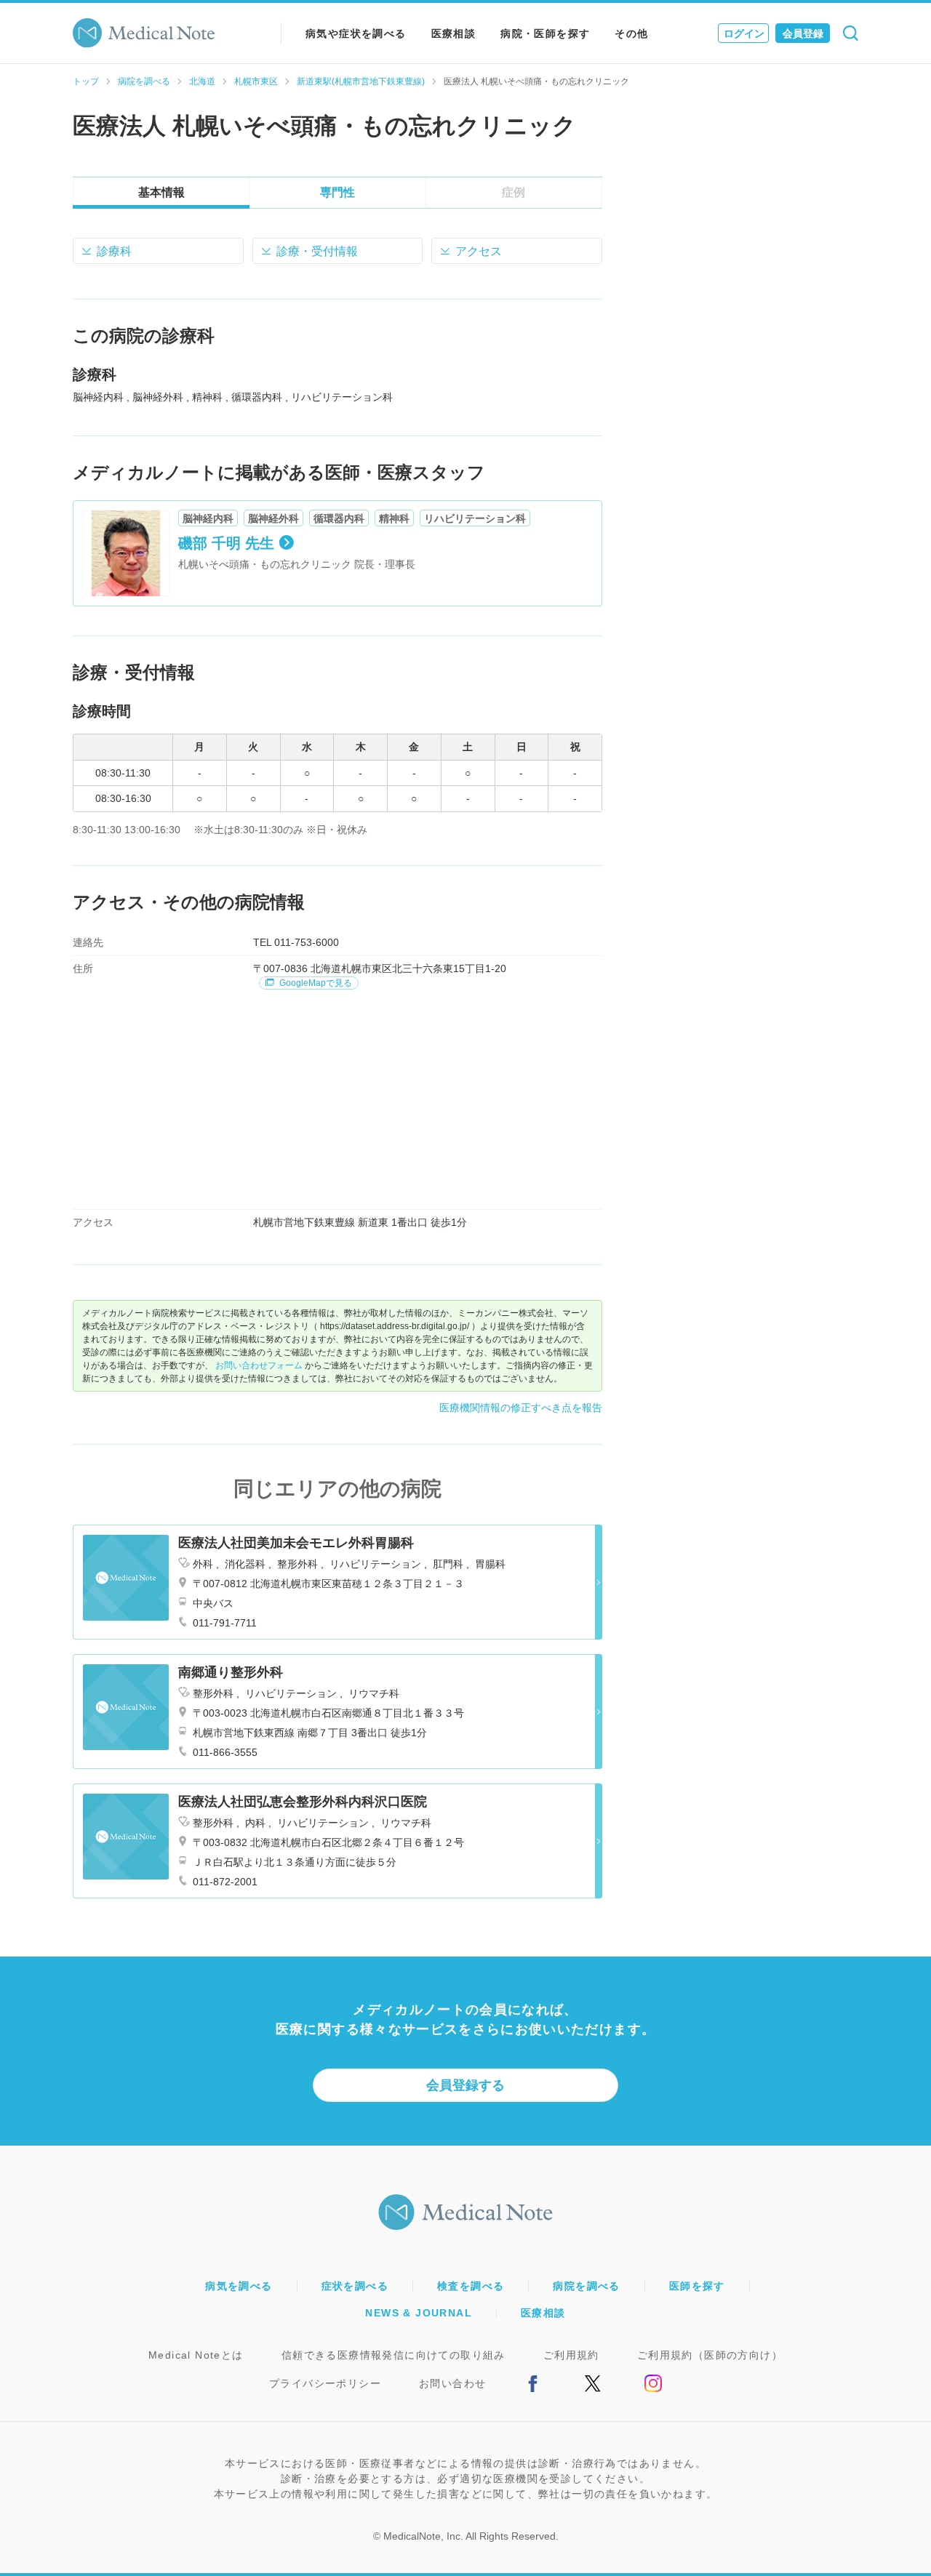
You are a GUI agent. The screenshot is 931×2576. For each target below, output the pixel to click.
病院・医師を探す (545, 33)
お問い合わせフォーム (259, 1365)
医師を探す (697, 2286)
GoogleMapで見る (315, 983)
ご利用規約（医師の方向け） (710, 2355)
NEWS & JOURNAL (419, 2313)
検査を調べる (471, 2286)
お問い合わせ (452, 2383)
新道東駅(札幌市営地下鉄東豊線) (361, 81)
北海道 (202, 81)
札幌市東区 (256, 81)
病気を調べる (239, 2286)
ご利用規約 (571, 2355)
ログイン (744, 33)
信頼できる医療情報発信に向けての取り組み (393, 2355)
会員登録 (803, 33)
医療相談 (454, 33)
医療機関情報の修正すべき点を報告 (521, 1408)
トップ (86, 81)
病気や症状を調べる (356, 33)
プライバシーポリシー (325, 2383)
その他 (631, 33)
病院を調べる (144, 81)
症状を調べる (355, 2286)
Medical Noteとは (196, 2355)
